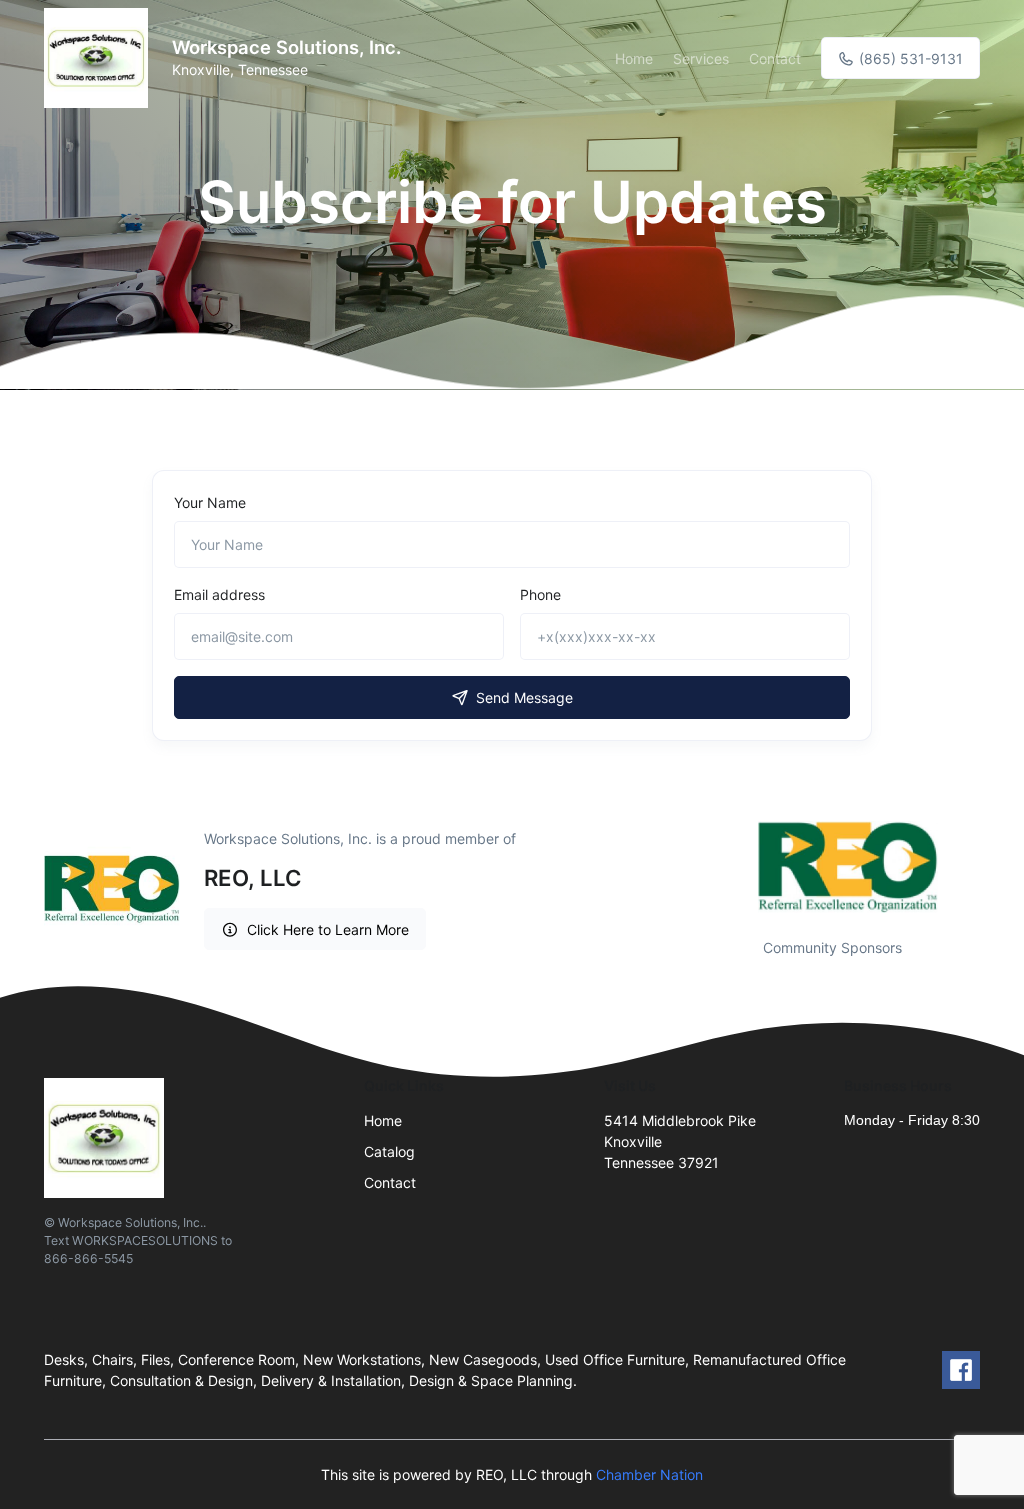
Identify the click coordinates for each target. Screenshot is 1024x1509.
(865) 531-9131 (909, 58)
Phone (540, 594)
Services (701, 58)
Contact (775, 58)
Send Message (524, 697)
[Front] (100, 58)
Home (634, 58)
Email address (219, 594)
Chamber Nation (649, 1474)
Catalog (389, 1151)
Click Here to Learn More (328, 929)
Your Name (210, 502)
